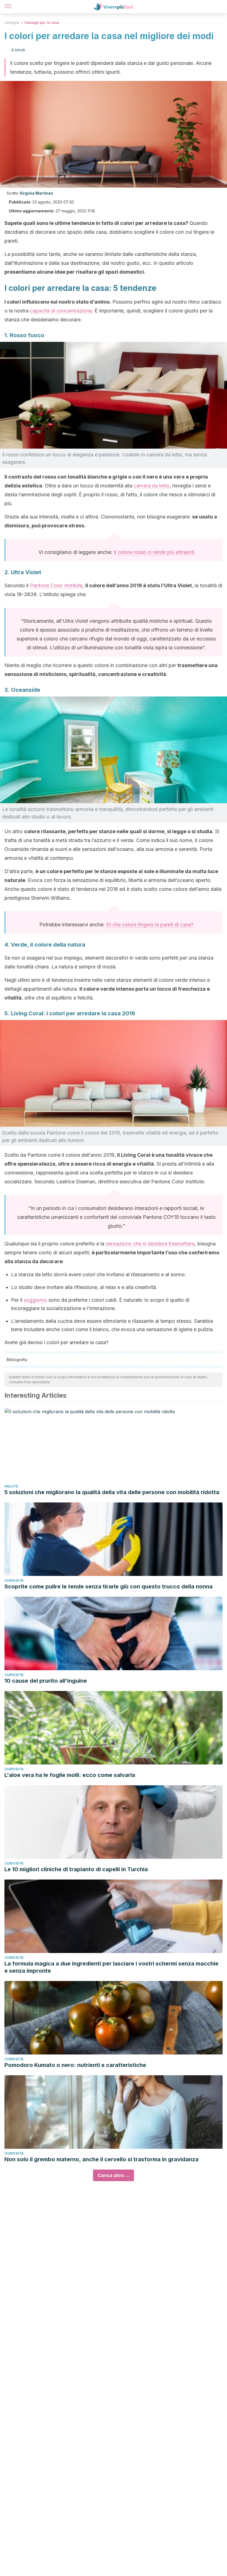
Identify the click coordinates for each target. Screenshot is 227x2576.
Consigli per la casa (42, 23)
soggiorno (35, 1300)
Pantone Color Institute (56, 585)
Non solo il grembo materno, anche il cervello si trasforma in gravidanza (101, 2159)
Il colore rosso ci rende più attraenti (154, 552)
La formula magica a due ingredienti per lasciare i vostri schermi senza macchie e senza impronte (111, 1967)
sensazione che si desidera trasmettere (150, 1244)
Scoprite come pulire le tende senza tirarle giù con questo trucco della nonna (109, 1586)
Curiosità (14, 1581)
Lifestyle (12, 23)
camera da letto (152, 486)
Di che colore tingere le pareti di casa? (150, 925)
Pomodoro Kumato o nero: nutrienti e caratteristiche (75, 2065)
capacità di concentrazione (61, 311)
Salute (11, 1486)
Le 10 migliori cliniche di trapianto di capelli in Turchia (76, 1869)
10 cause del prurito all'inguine (46, 1681)
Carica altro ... (114, 2175)
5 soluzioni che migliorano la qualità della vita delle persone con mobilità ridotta (112, 1492)
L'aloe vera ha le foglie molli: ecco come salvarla (70, 1775)
